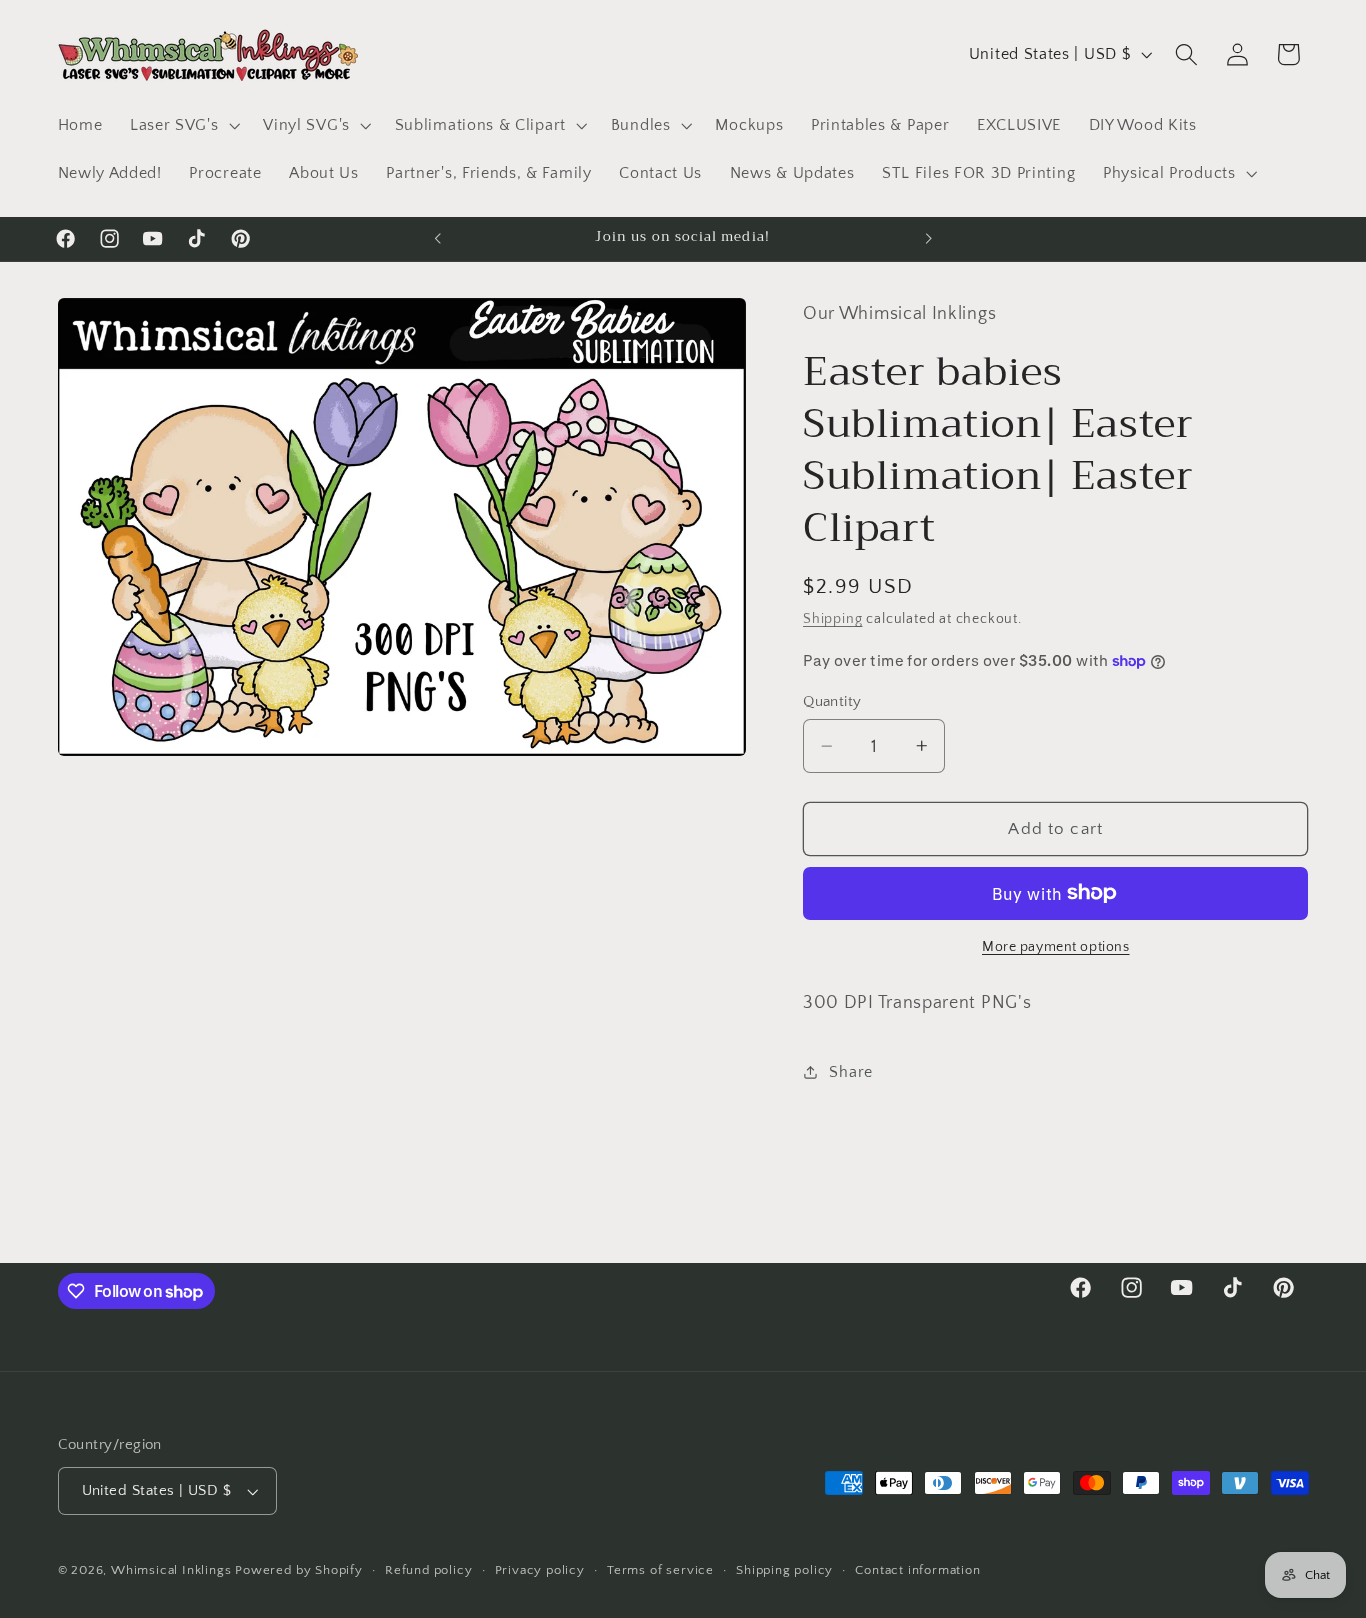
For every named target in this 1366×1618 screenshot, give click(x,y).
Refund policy (428, 1571)
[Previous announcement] (438, 239)
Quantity (832, 701)
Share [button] (850, 1071)
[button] (182, 125)
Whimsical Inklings (171, 1571)
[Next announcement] (928, 239)
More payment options (1056, 947)
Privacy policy (540, 1571)
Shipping (832, 619)
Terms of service (660, 1571)
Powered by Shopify (299, 1571)
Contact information (917, 1571)
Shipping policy (784, 1571)
